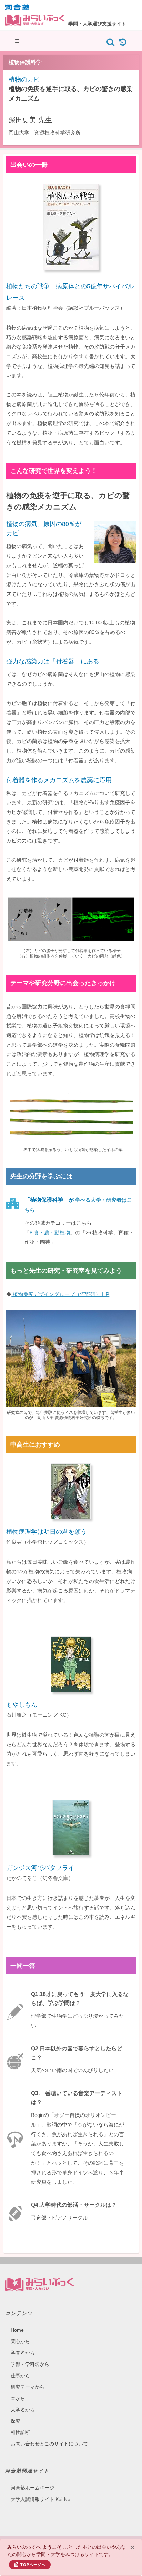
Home (17, 2330)
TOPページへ (33, 2565)
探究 (16, 2421)
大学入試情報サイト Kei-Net (41, 2499)
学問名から (23, 2353)
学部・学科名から (30, 2364)
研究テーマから (28, 2387)
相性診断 (20, 2432)
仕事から (20, 2376)
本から (18, 2398)
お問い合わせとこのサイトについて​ (49, 2444)
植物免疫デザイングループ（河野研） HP (60, 1294)
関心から (20, 2341)
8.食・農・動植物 (50, 1233)
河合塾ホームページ (32, 2488)
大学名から (23, 2410)
